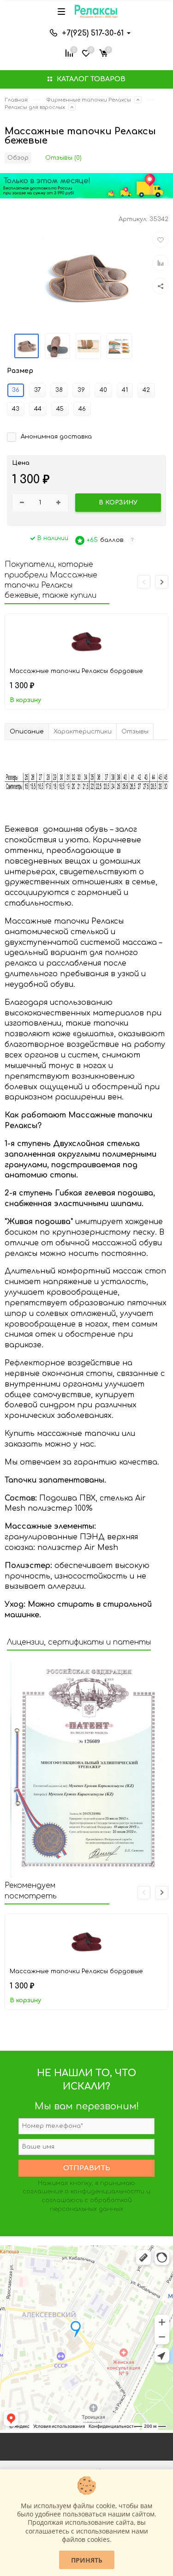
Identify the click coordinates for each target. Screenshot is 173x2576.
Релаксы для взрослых (35, 107)
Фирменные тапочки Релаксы (89, 100)
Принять (87, 2560)
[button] (162, 582)
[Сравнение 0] (69, 52)
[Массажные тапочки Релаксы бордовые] (87, 639)
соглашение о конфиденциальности (84, 2192)
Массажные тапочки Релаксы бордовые (76, 671)
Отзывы (135, 732)
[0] (103, 52)
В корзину (25, 700)
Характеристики (83, 732)
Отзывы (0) (63, 158)
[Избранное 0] (86, 52)
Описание (27, 732)
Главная (16, 100)
